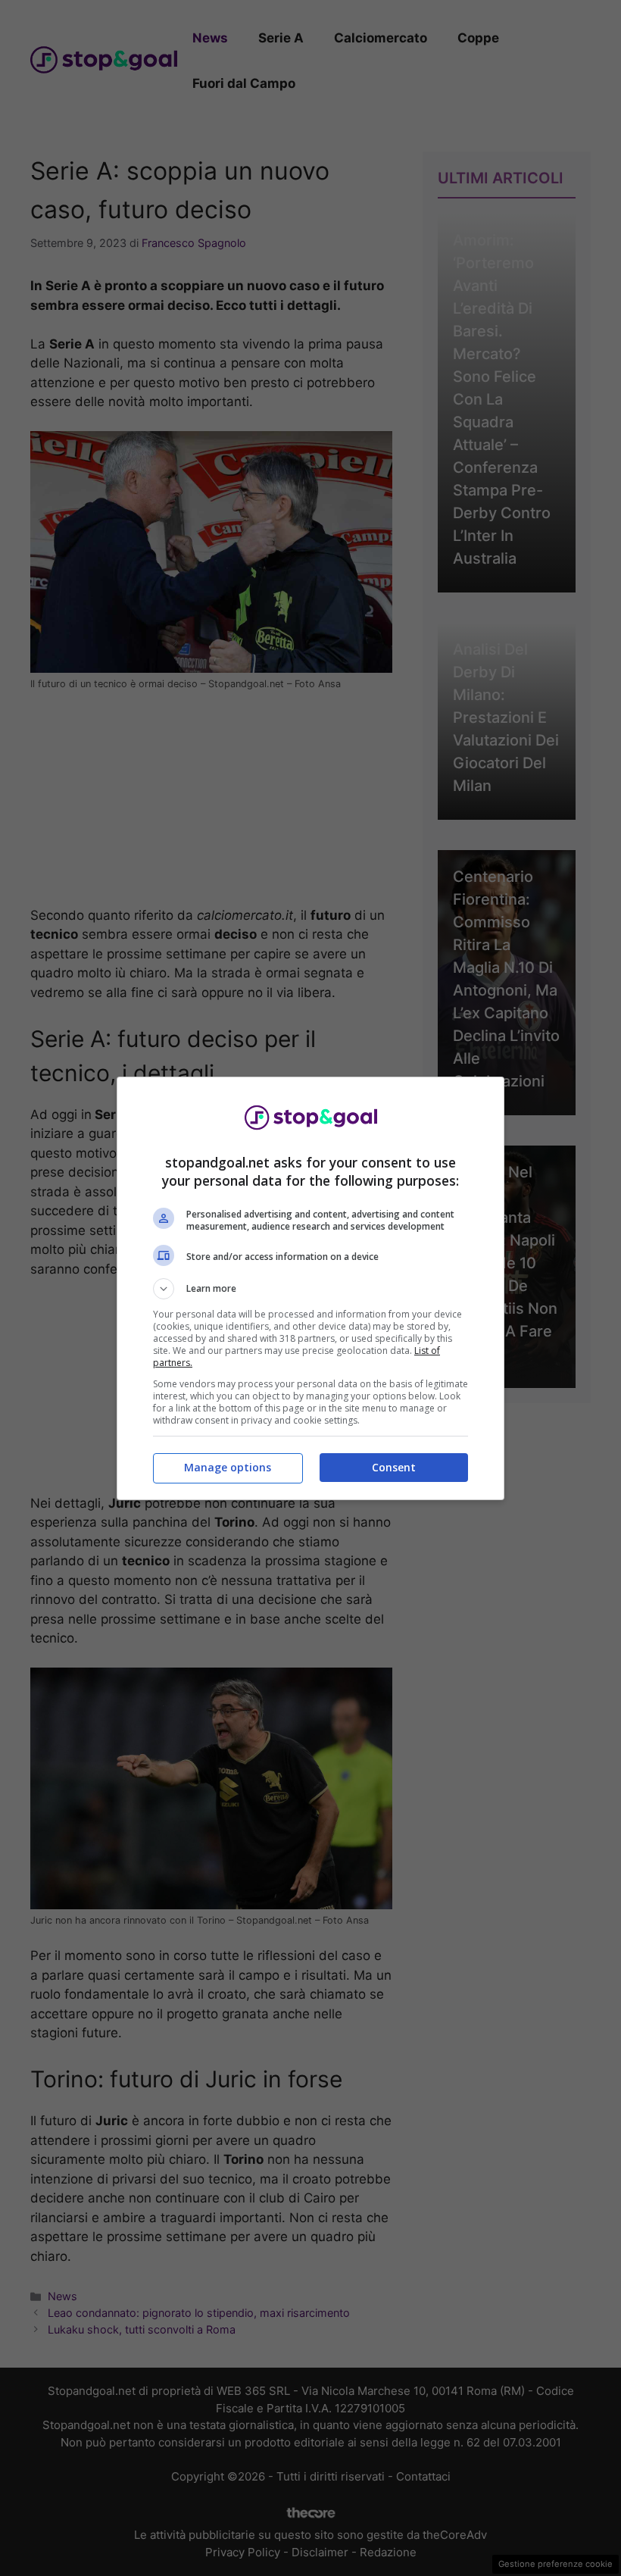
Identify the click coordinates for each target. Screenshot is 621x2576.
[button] (310, 1289)
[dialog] (310, 1288)
